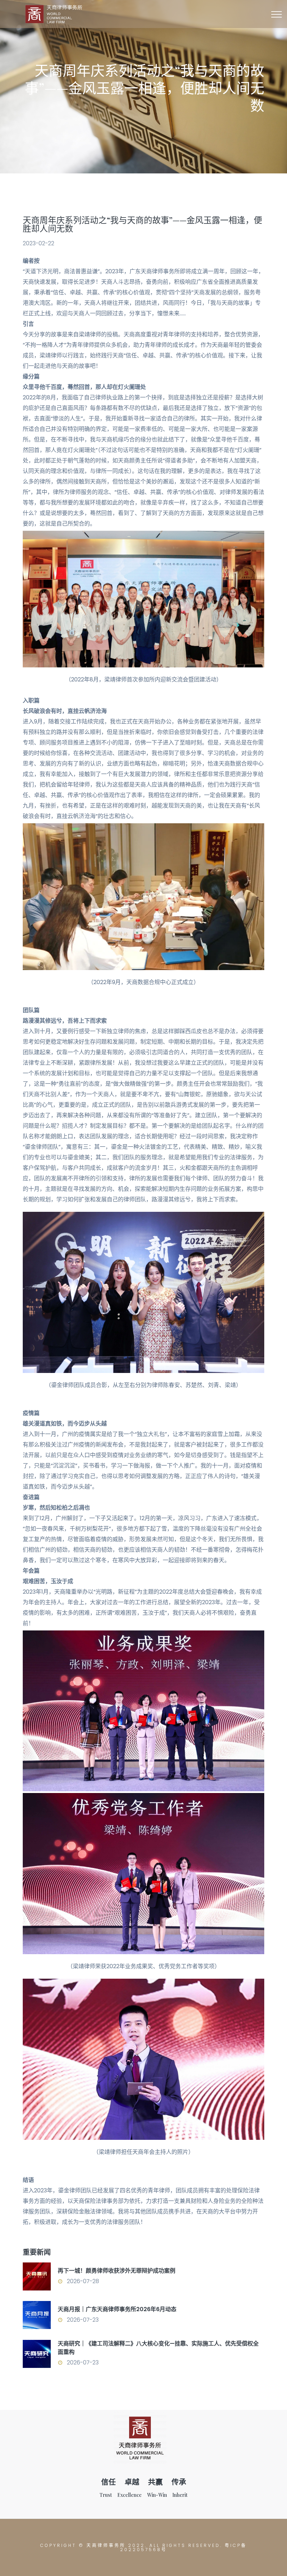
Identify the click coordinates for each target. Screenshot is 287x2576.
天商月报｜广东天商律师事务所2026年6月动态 (117, 2309)
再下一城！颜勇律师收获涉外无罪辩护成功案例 (117, 2271)
